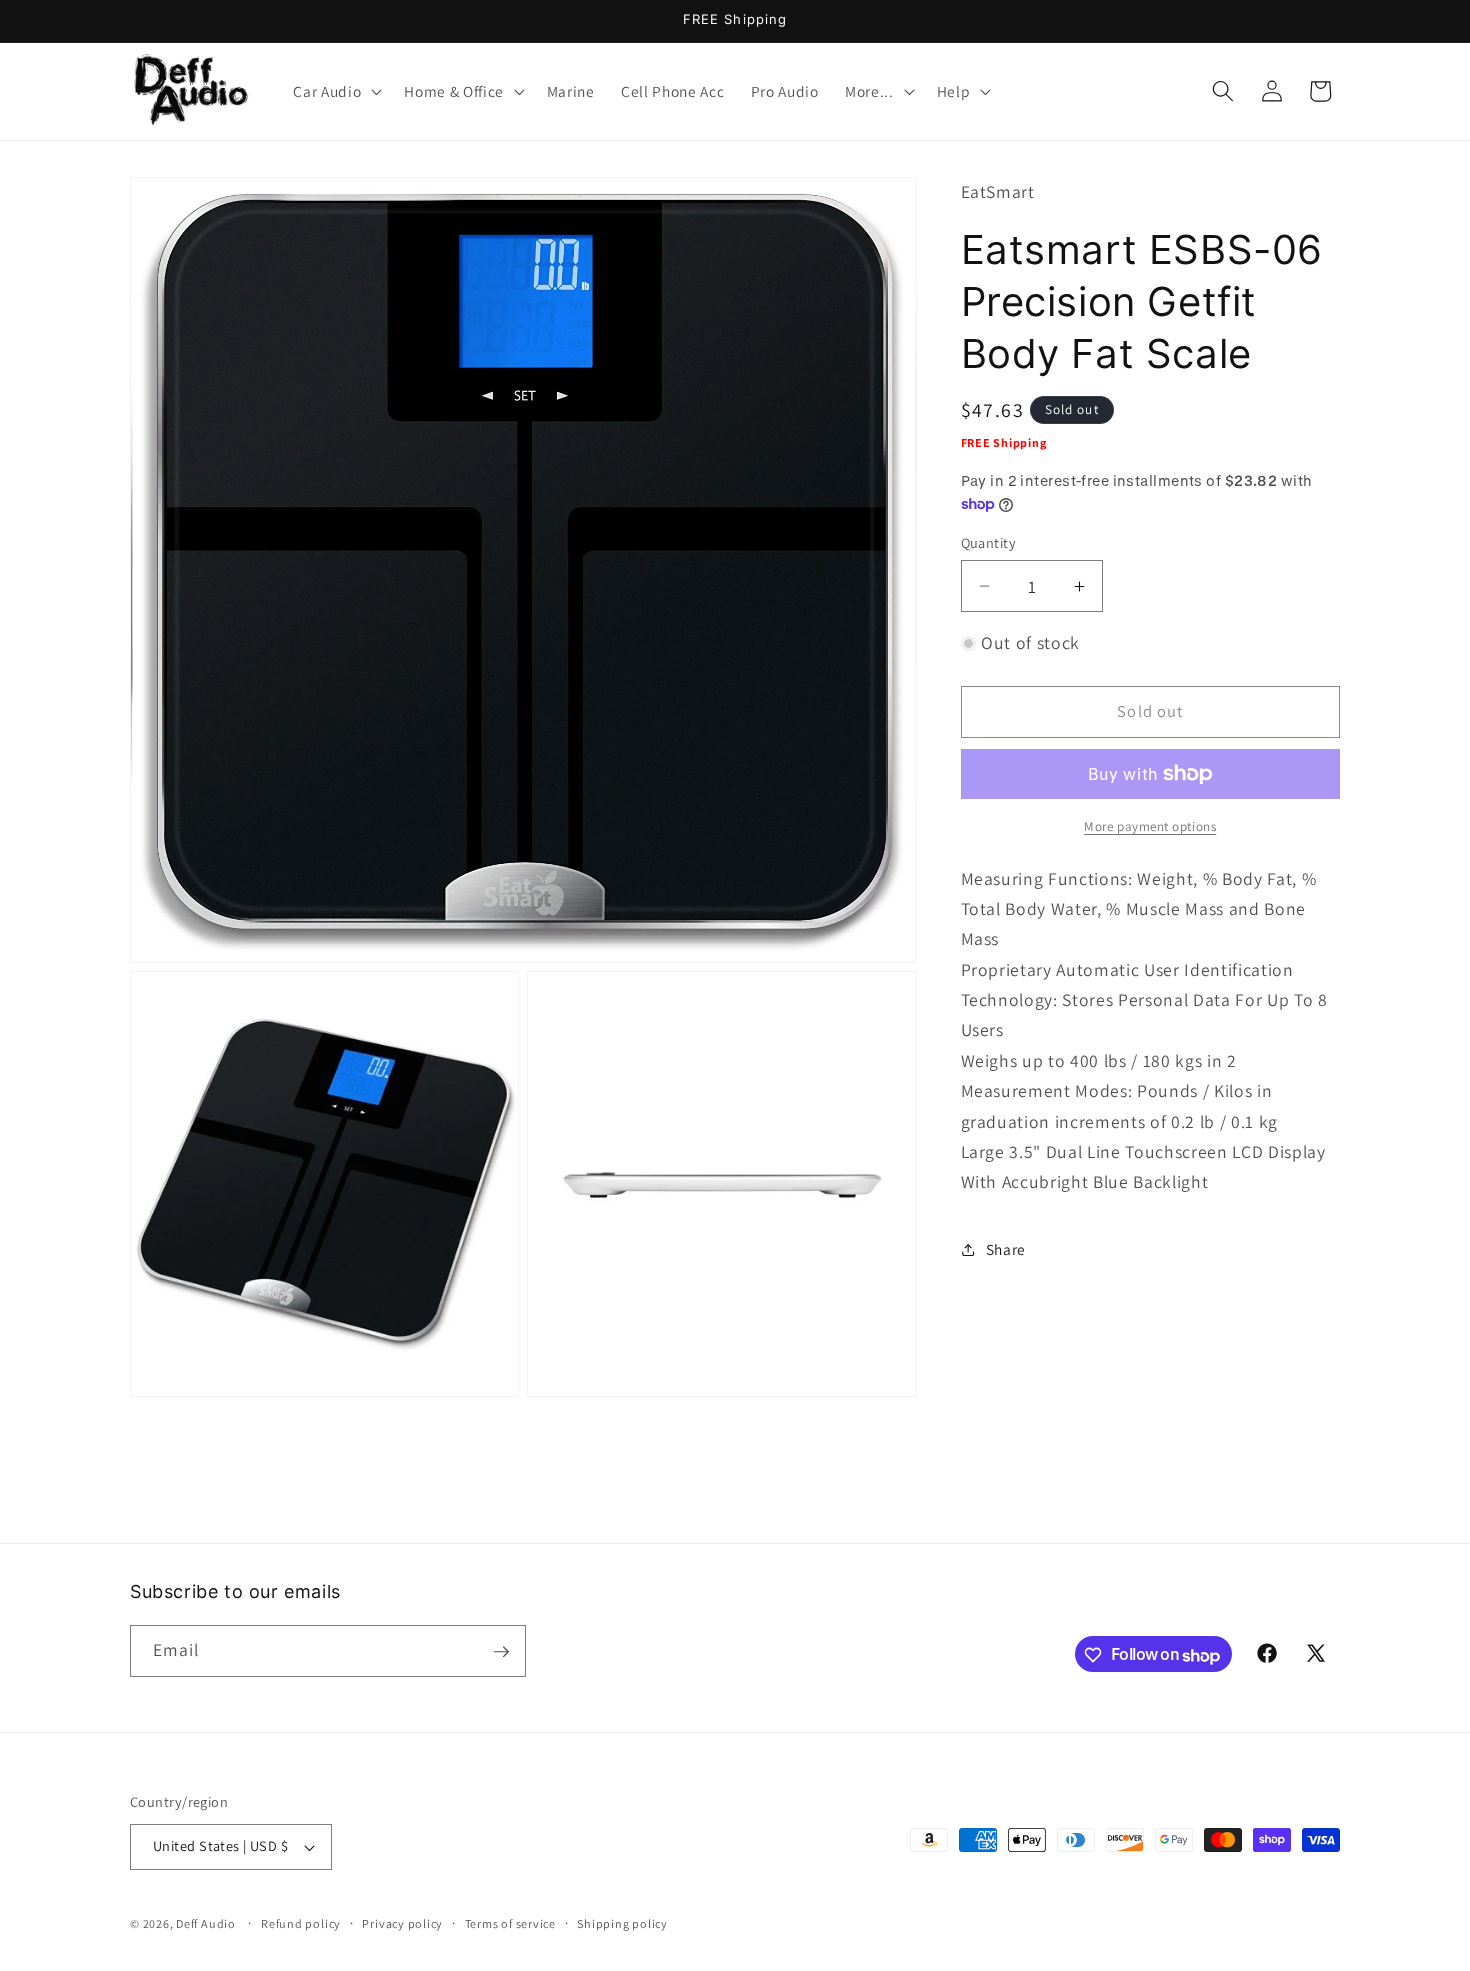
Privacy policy (402, 1923)
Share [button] (1006, 1249)
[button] (335, 91)
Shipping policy (622, 1923)
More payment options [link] (1150, 826)
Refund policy (301, 1923)
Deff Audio (206, 1923)
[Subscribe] (501, 1652)
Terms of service (510, 1923)
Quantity (989, 542)
